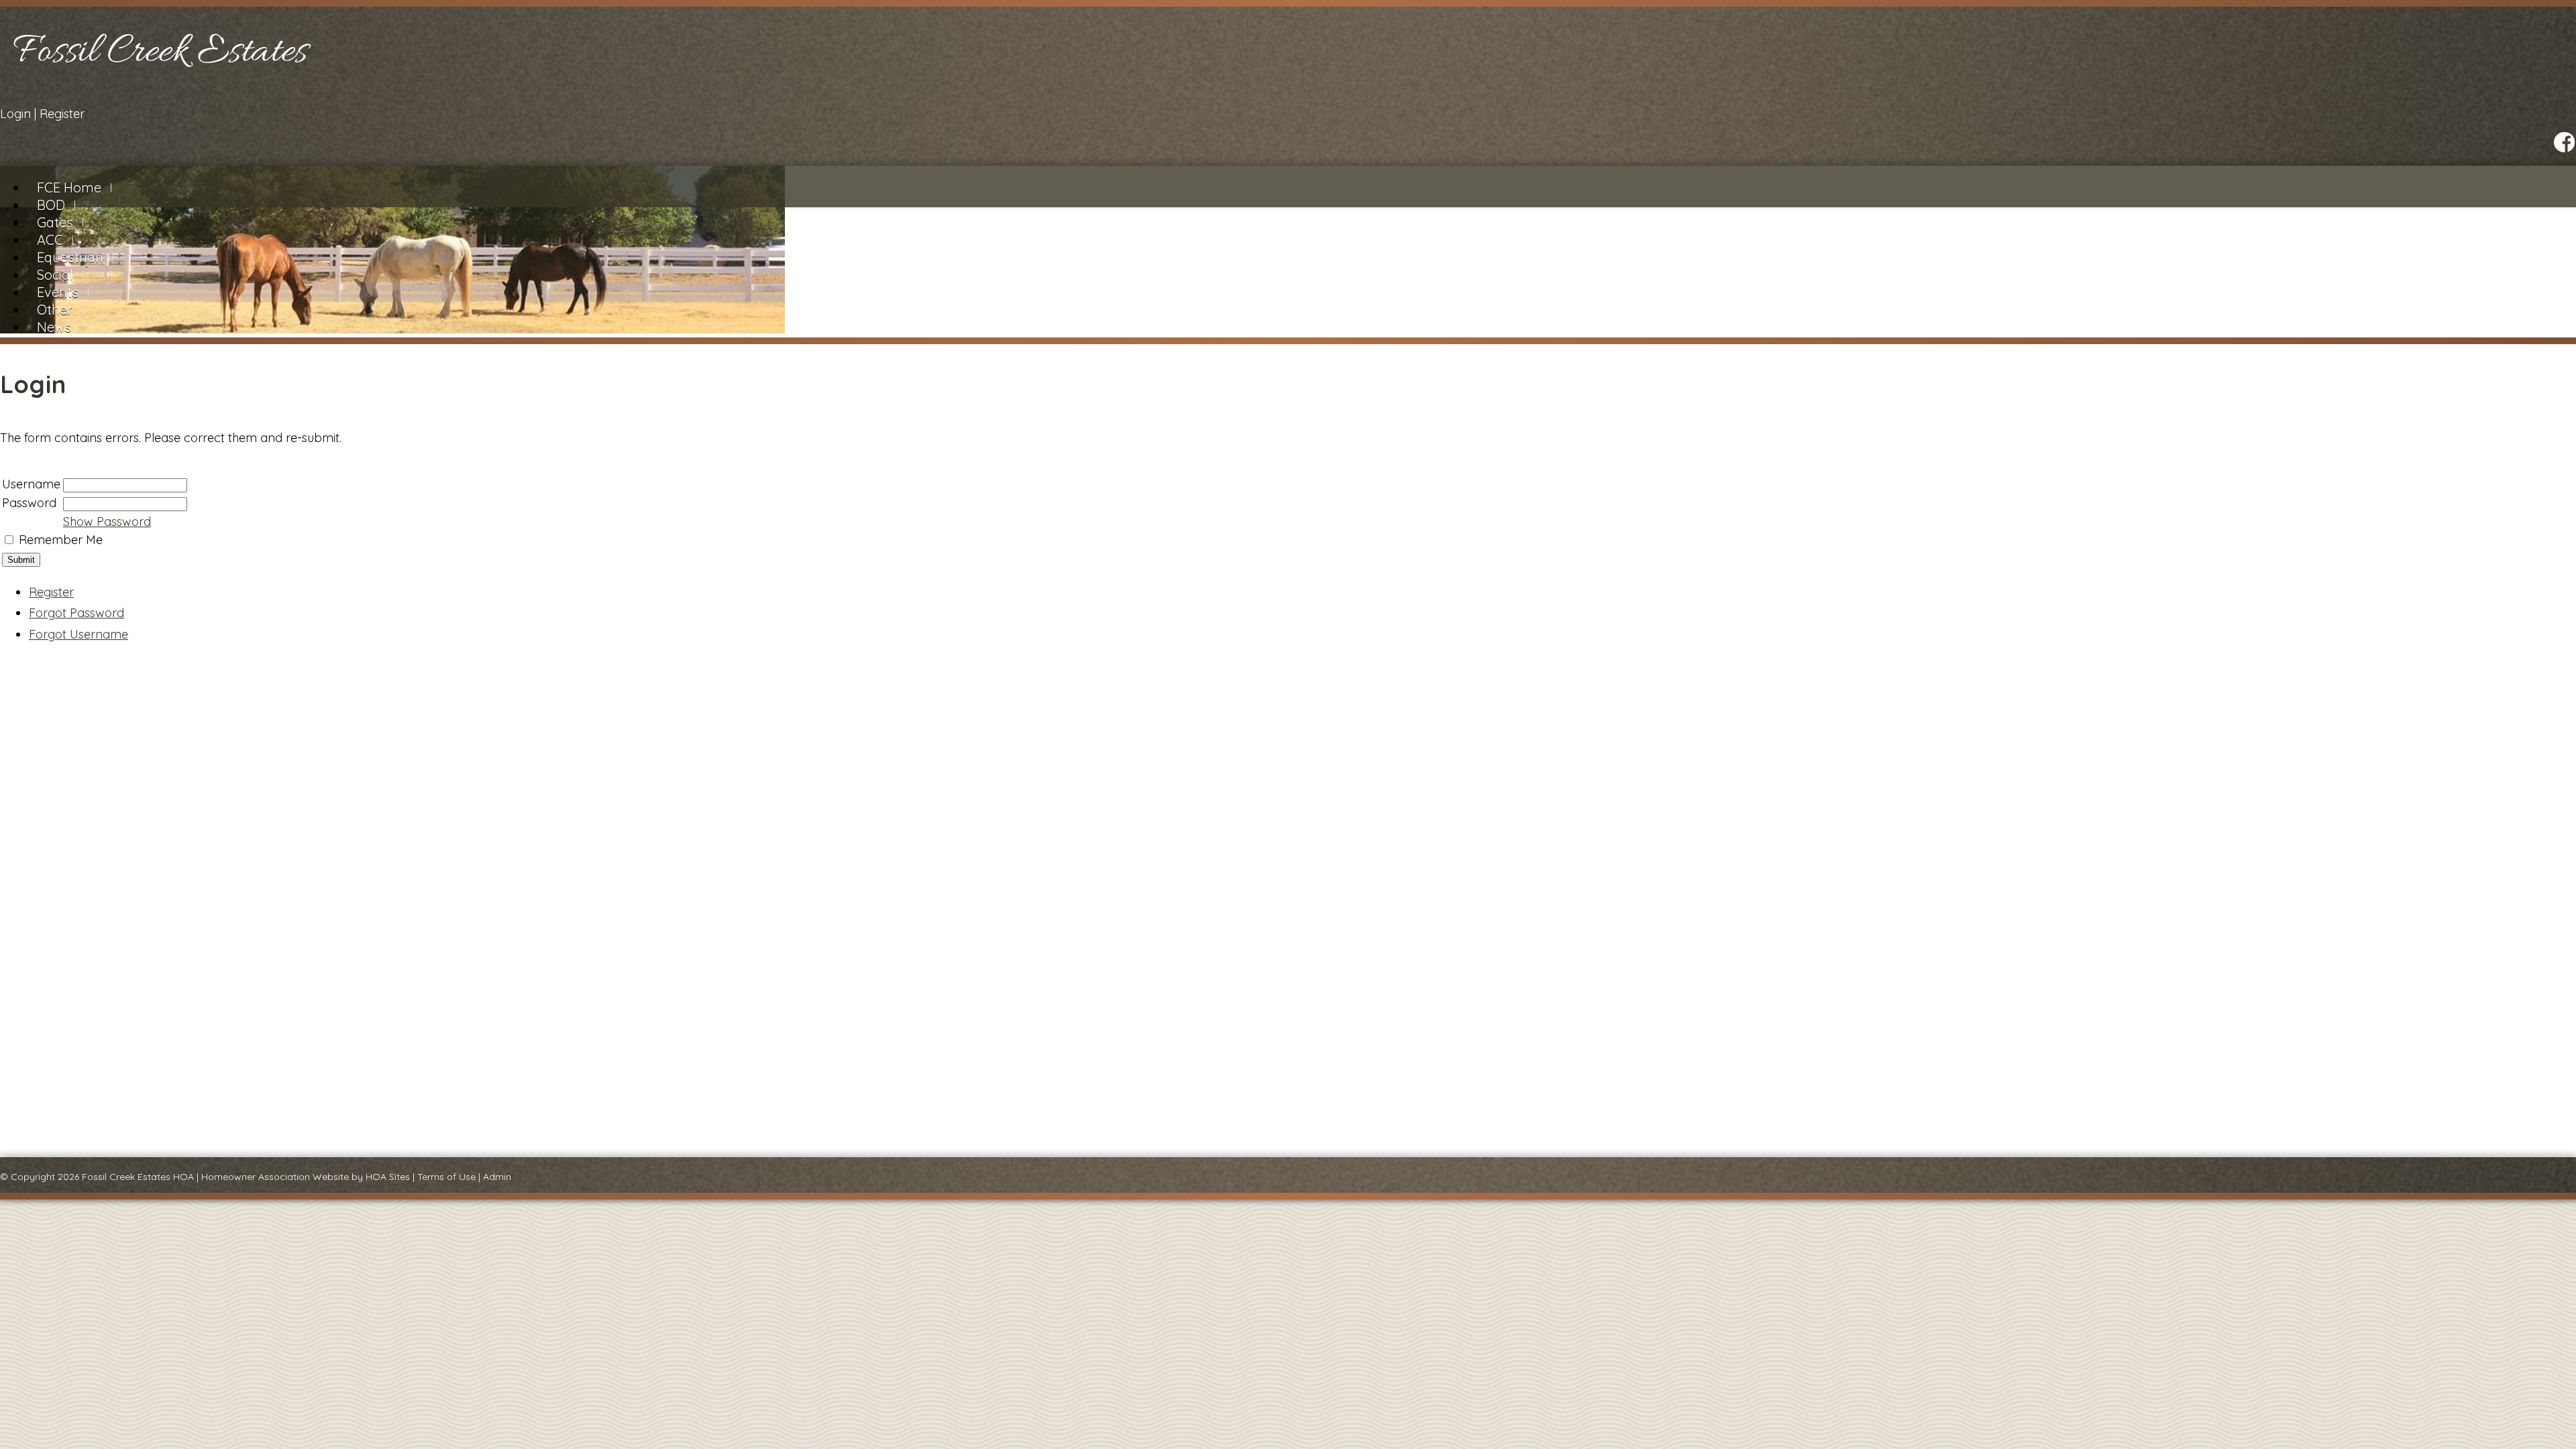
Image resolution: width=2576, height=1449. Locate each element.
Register (62, 114)
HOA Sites (388, 1177)
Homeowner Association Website (275, 1177)
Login (15, 114)
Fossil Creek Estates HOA (138, 1177)
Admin (497, 1177)
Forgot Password (76, 613)
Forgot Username (78, 634)
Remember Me (61, 540)
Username (31, 484)
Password (29, 503)
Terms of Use (446, 1177)
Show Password (107, 522)
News (54, 327)
